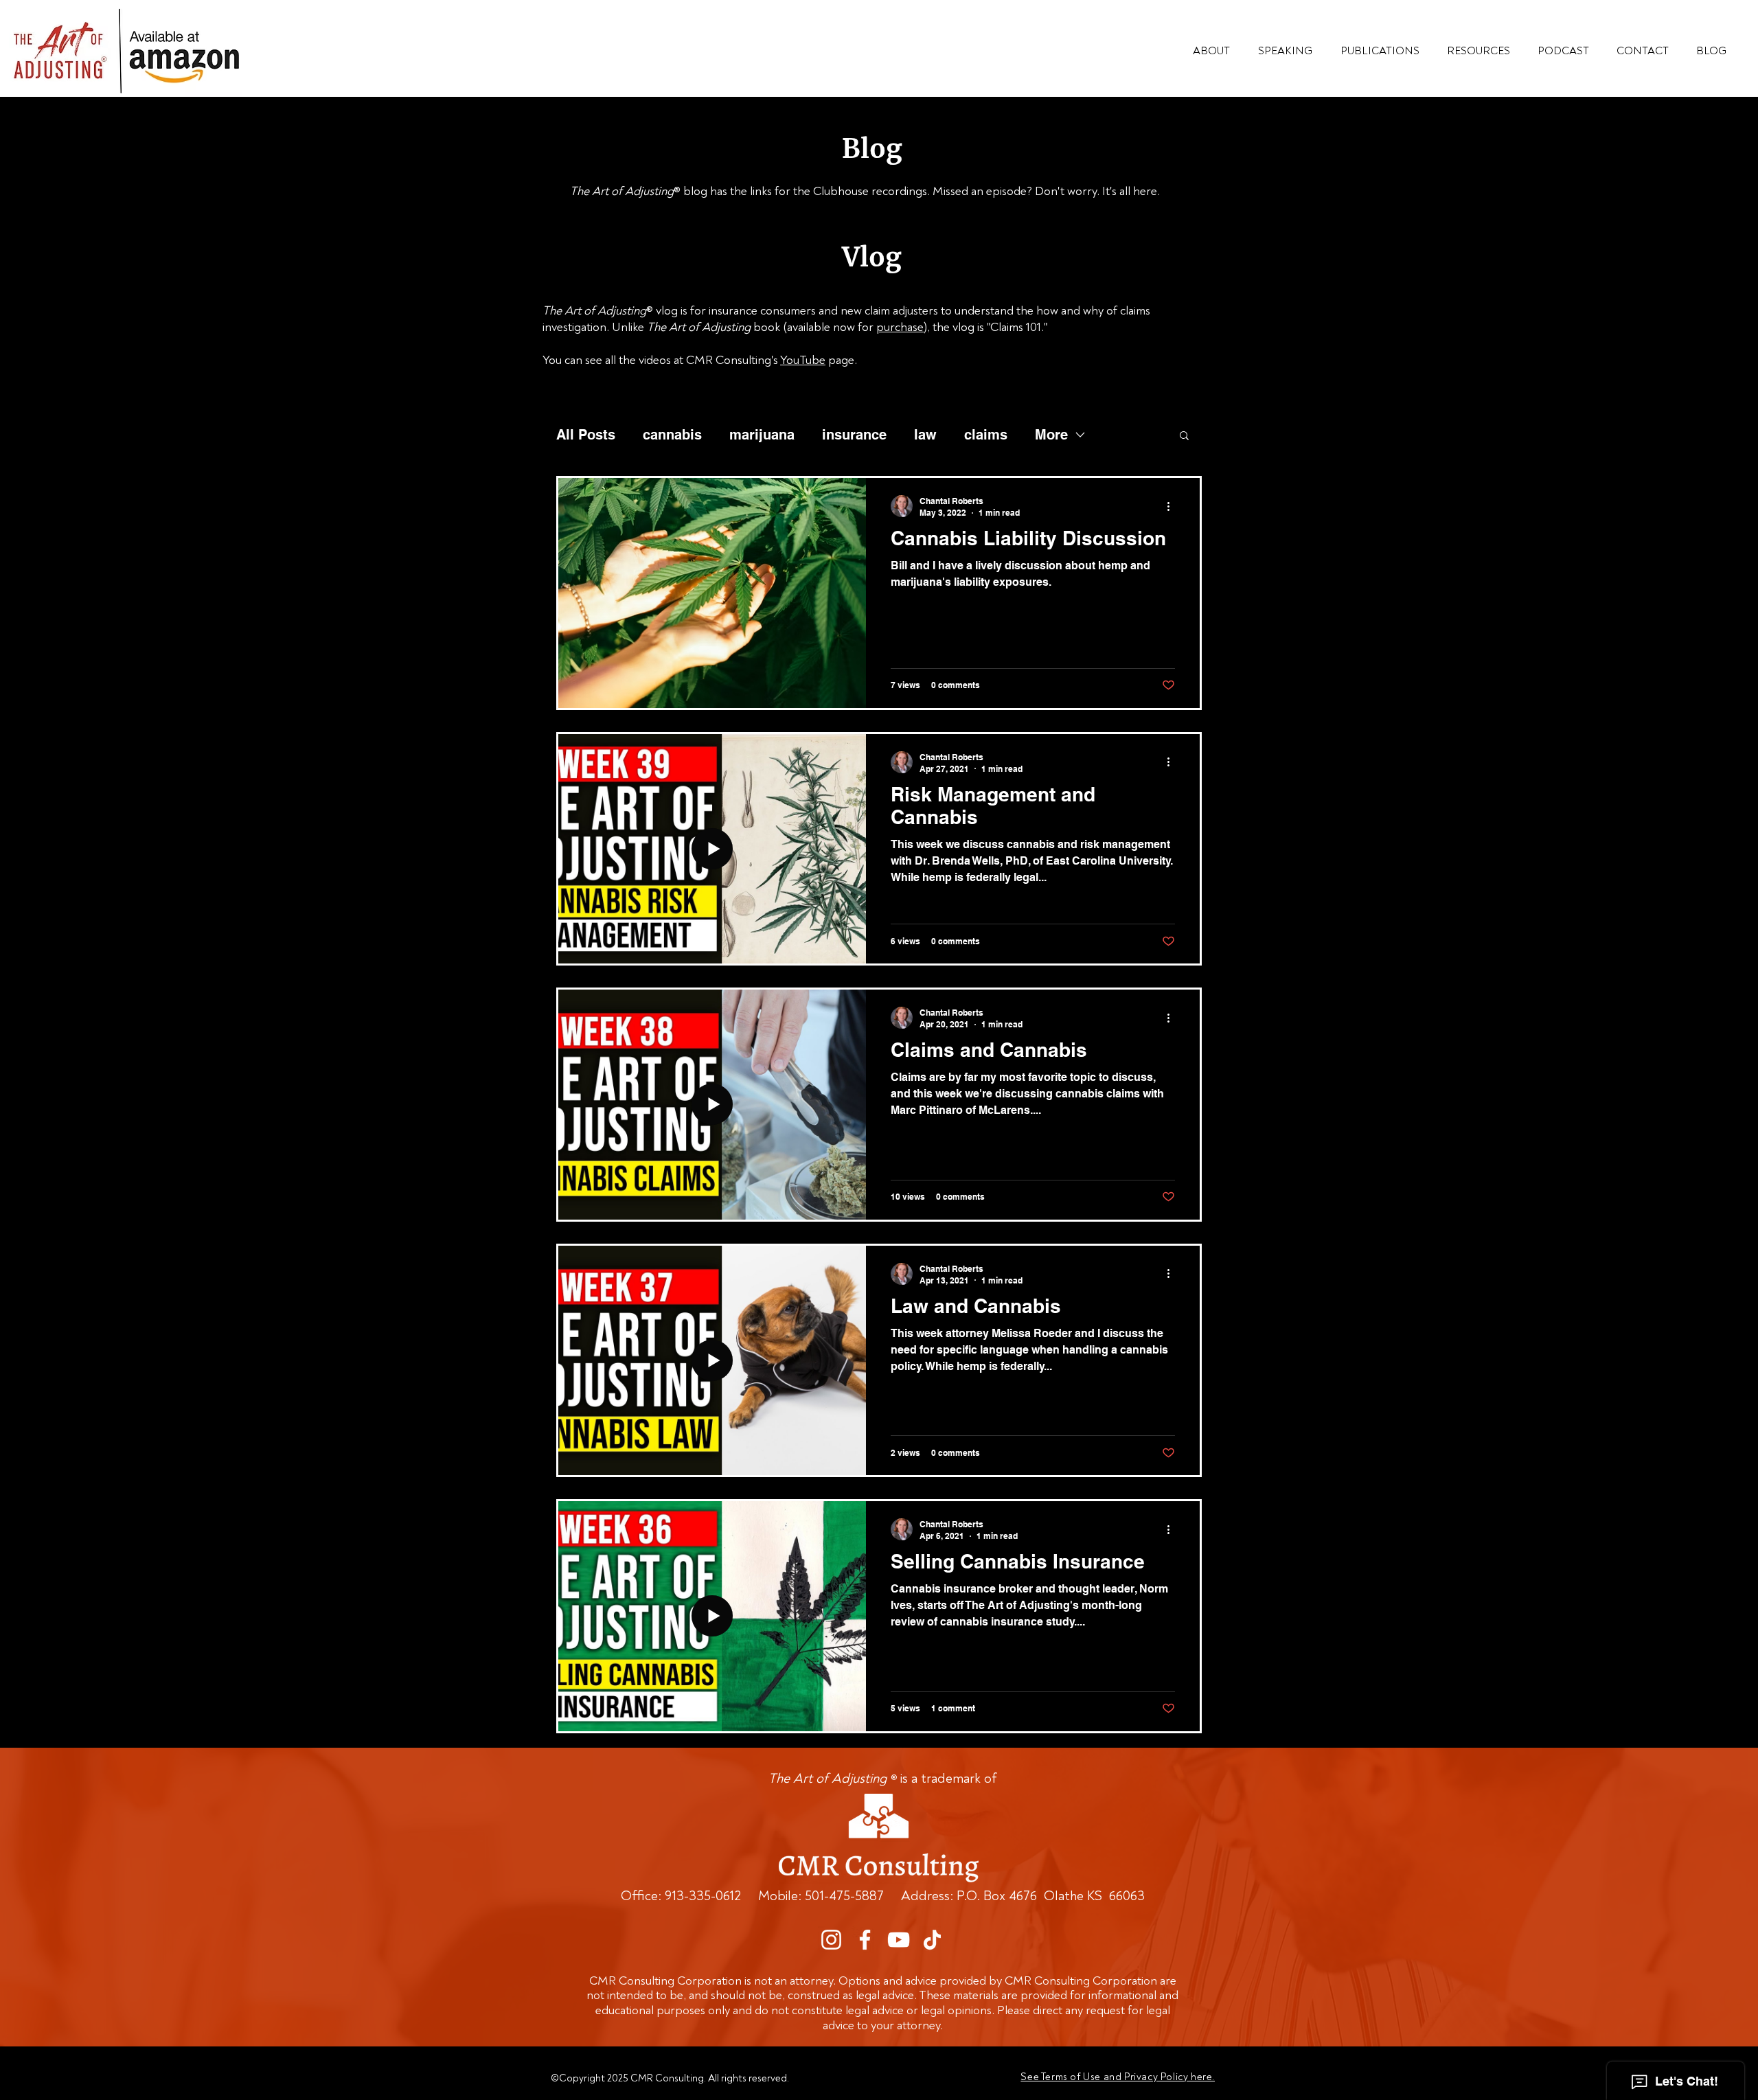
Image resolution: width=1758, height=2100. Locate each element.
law (925, 435)
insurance (854, 435)
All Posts (586, 435)
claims (986, 435)
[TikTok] (932, 1940)
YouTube (803, 360)
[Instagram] (831, 1940)
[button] (1479, 51)
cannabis (672, 435)
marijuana (762, 435)
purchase (900, 327)
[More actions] (1173, 506)
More (1051, 435)
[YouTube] (899, 1940)
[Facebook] (865, 1940)
